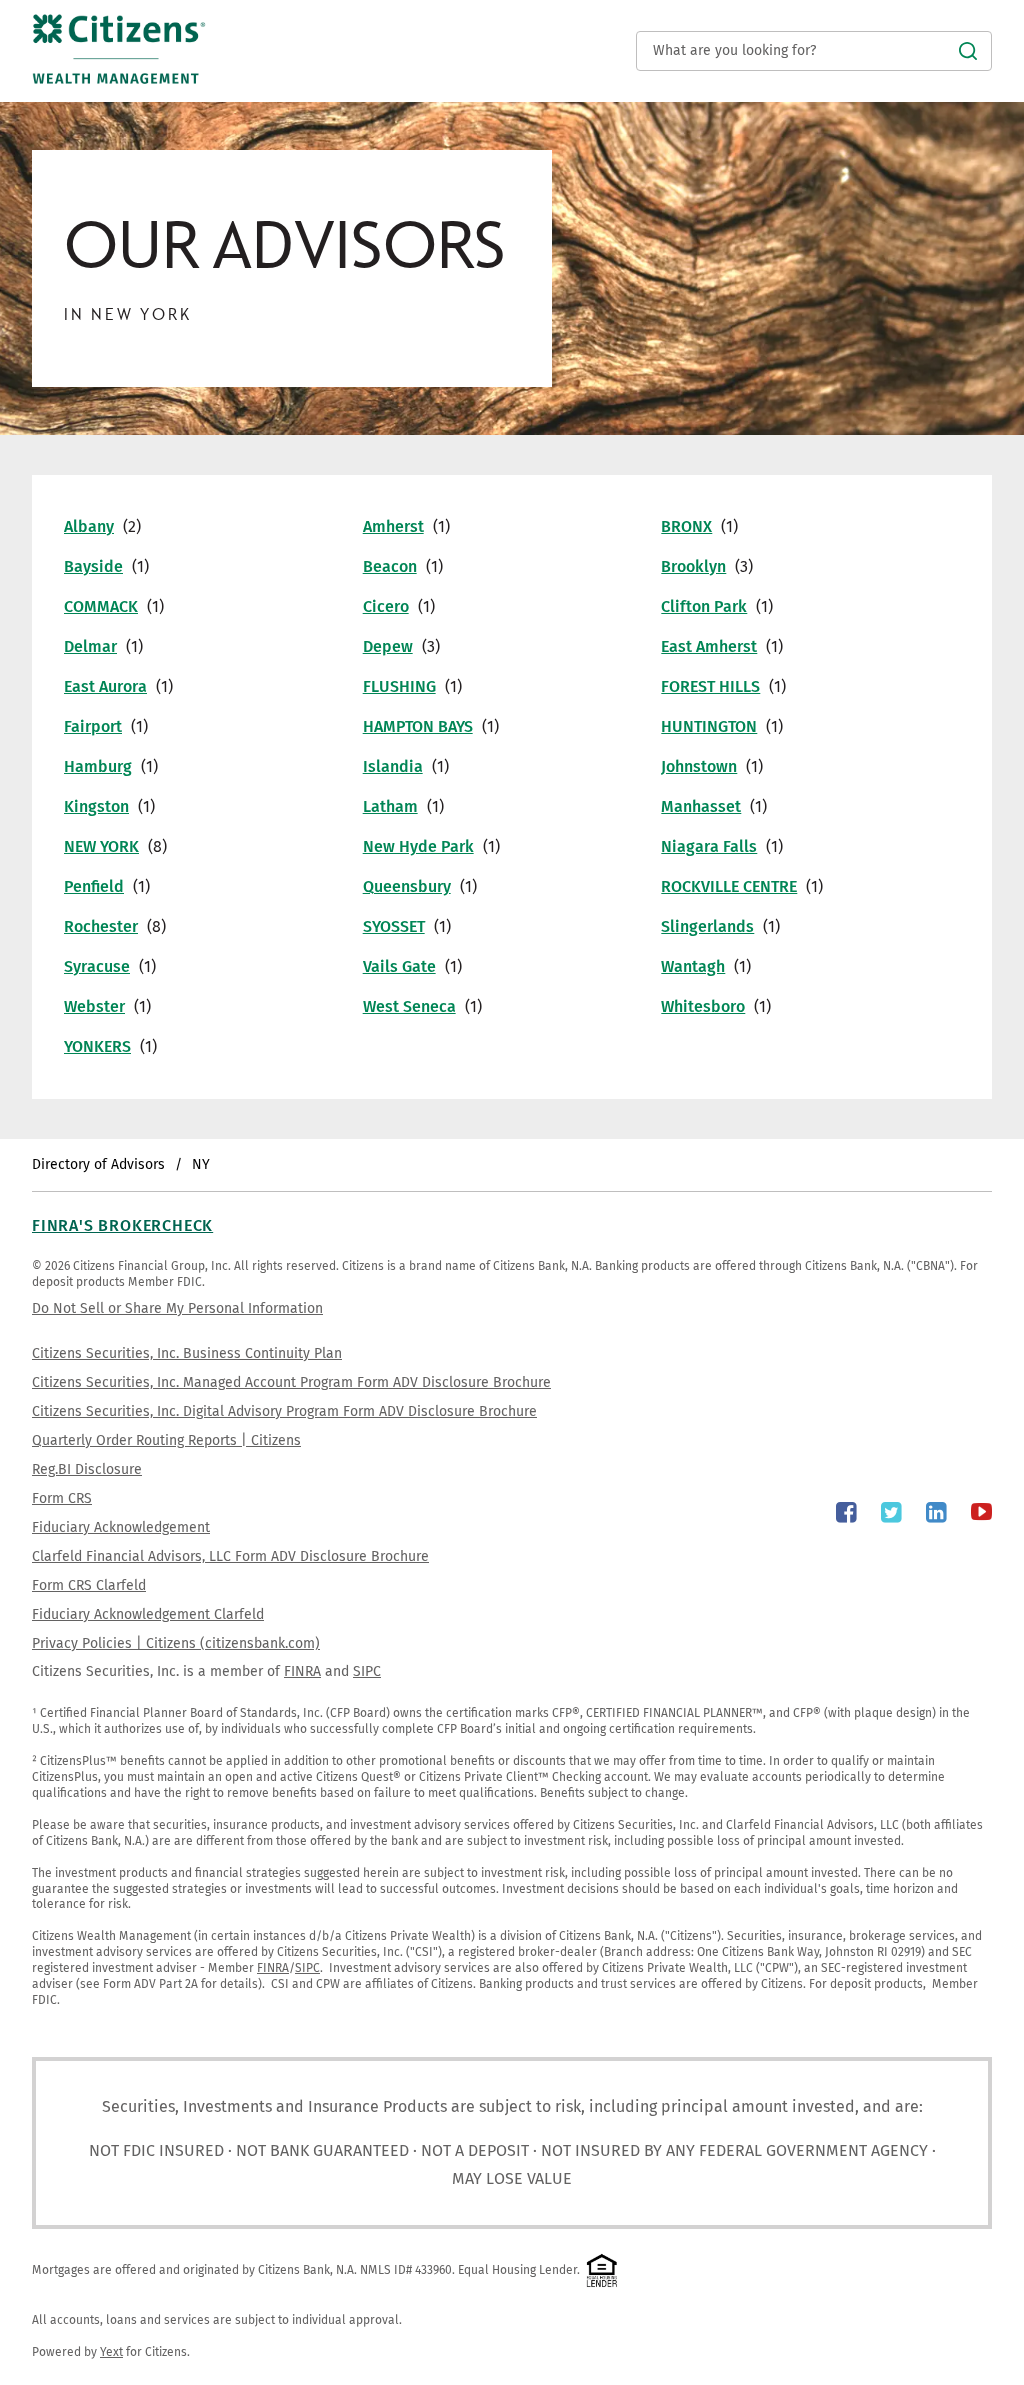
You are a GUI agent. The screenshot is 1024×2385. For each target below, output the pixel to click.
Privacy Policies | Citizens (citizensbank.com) (176, 1643)
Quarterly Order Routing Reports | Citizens (166, 1440)
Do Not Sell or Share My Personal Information (177, 1308)
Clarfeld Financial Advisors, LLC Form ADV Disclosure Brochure (230, 1556)
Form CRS (62, 1498)
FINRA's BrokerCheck (122, 1225)
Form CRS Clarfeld (89, 1585)
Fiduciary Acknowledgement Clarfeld (148, 1614)
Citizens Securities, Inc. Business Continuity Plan (187, 1353)
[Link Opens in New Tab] (846, 1512)
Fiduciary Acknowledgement (121, 1527)
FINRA (302, 1671)
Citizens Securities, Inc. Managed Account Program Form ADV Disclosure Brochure (291, 1382)
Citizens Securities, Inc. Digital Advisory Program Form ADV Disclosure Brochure (284, 1411)
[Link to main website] (119, 68)
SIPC (367, 1671)
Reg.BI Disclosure (87, 1469)
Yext (111, 2352)
